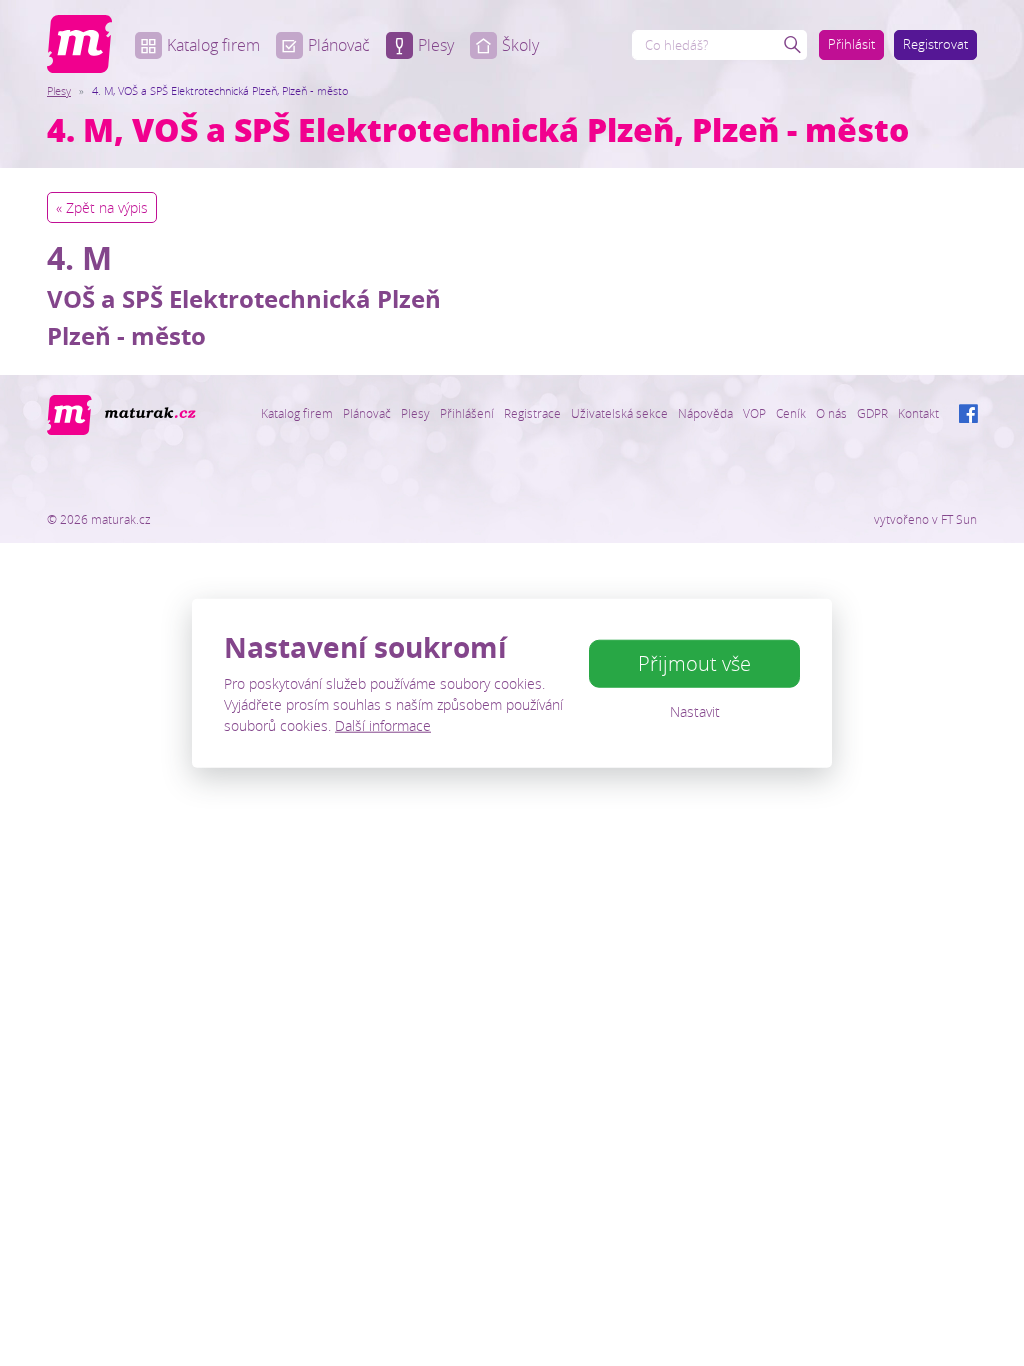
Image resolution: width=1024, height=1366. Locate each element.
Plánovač (339, 45)
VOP (754, 413)
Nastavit (695, 711)
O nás (831, 413)
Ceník (791, 413)
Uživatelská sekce (619, 413)
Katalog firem (213, 45)
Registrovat (935, 44)
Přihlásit (851, 44)
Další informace (383, 724)
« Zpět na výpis (102, 207)
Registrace (532, 413)
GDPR (872, 413)
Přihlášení (467, 413)
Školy (520, 45)
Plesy (436, 45)
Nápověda (705, 413)
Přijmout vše (694, 663)
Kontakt (918, 413)
